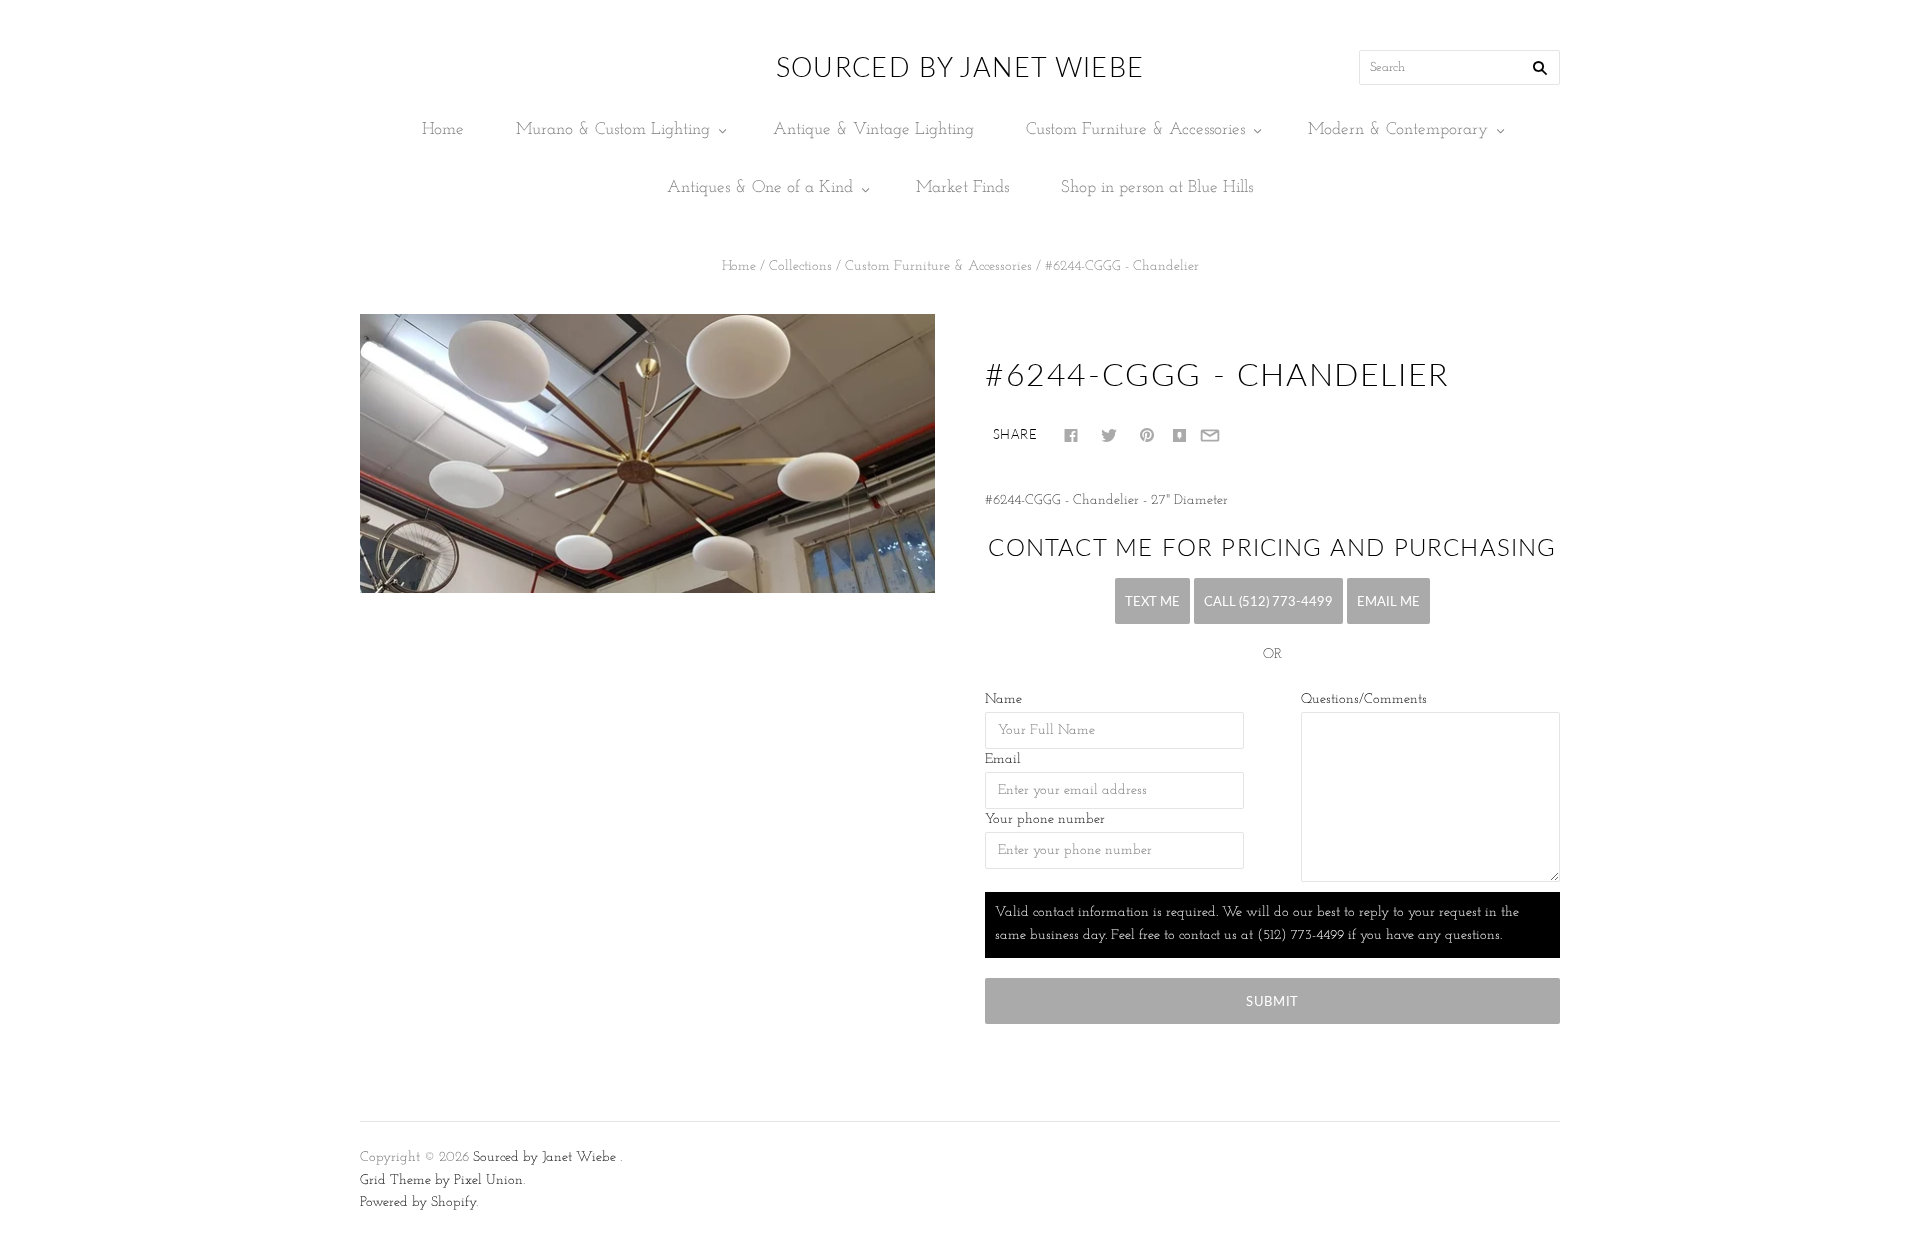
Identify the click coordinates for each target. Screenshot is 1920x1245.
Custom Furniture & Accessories (1135, 129)
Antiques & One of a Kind (760, 187)
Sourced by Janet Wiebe (544, 1157)
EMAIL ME (1388, 601)
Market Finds (962, 187)
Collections (800, 266)
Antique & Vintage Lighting (873, 129)
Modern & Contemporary (1398, 129)
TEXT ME (1152, 601)
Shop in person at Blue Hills (1157, 187)
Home (443, 129)
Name (1003, 699)
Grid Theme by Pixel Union (441, 1180)
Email (1003, 759)
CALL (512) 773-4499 (1268, 601)
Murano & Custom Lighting (613, 129)
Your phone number (1045, 819)
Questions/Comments (1364, 699)
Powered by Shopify (418, 1202)
